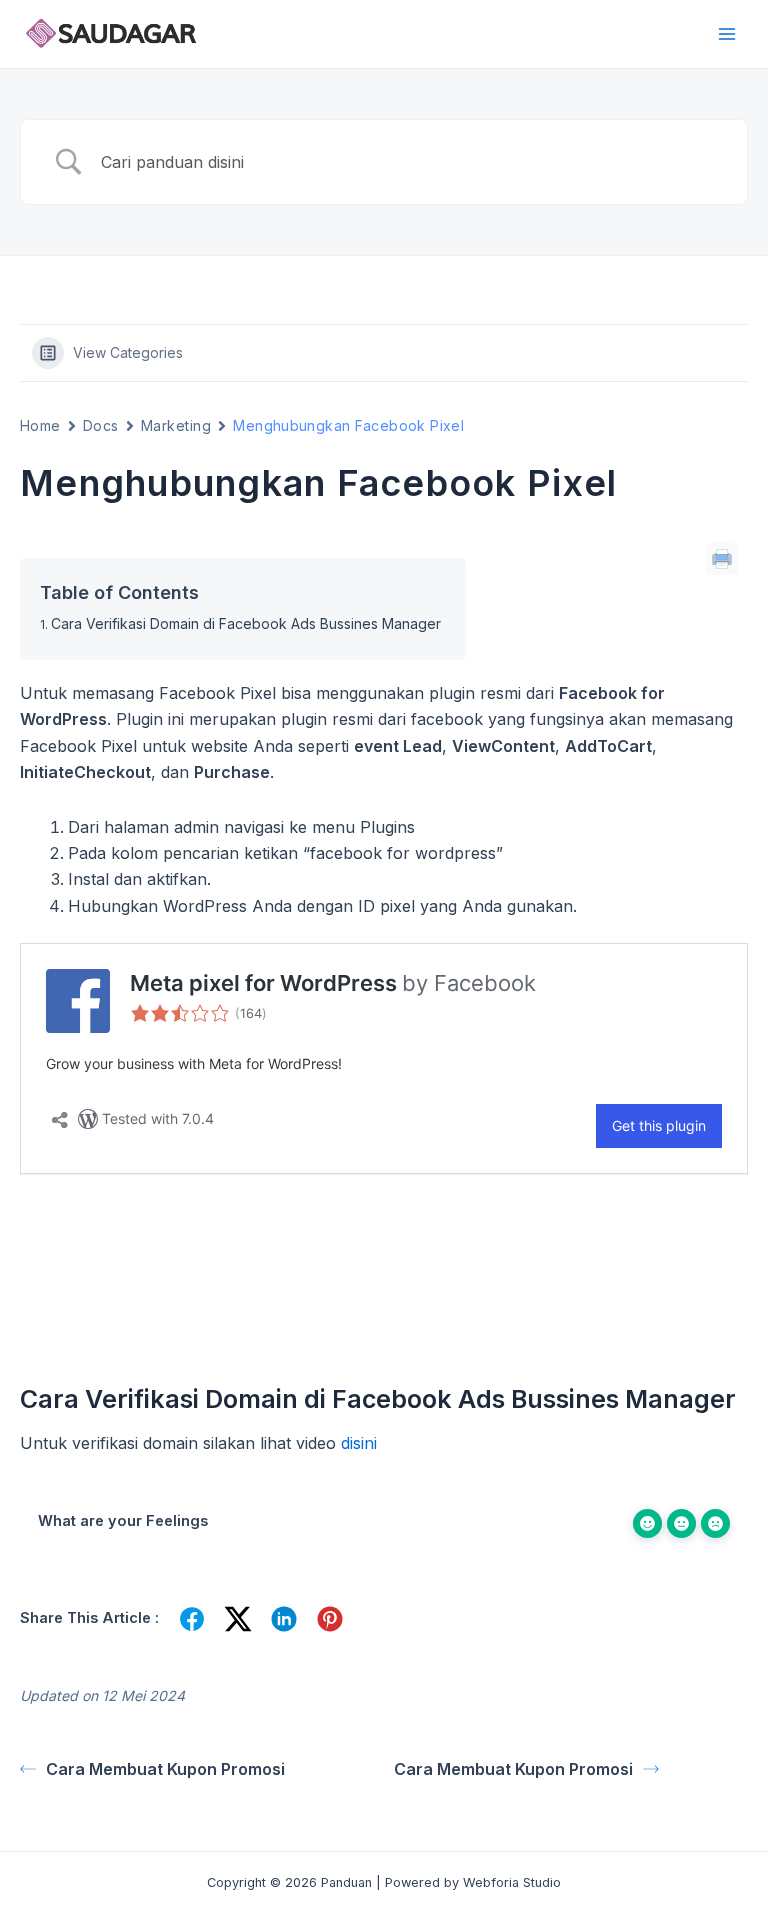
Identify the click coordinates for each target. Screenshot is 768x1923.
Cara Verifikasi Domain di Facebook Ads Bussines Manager (246, 623)
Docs (101, 425)
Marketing (176, 425)
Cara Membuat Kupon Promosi (165, 1769)
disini (359, 1443)
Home (40, 425)
